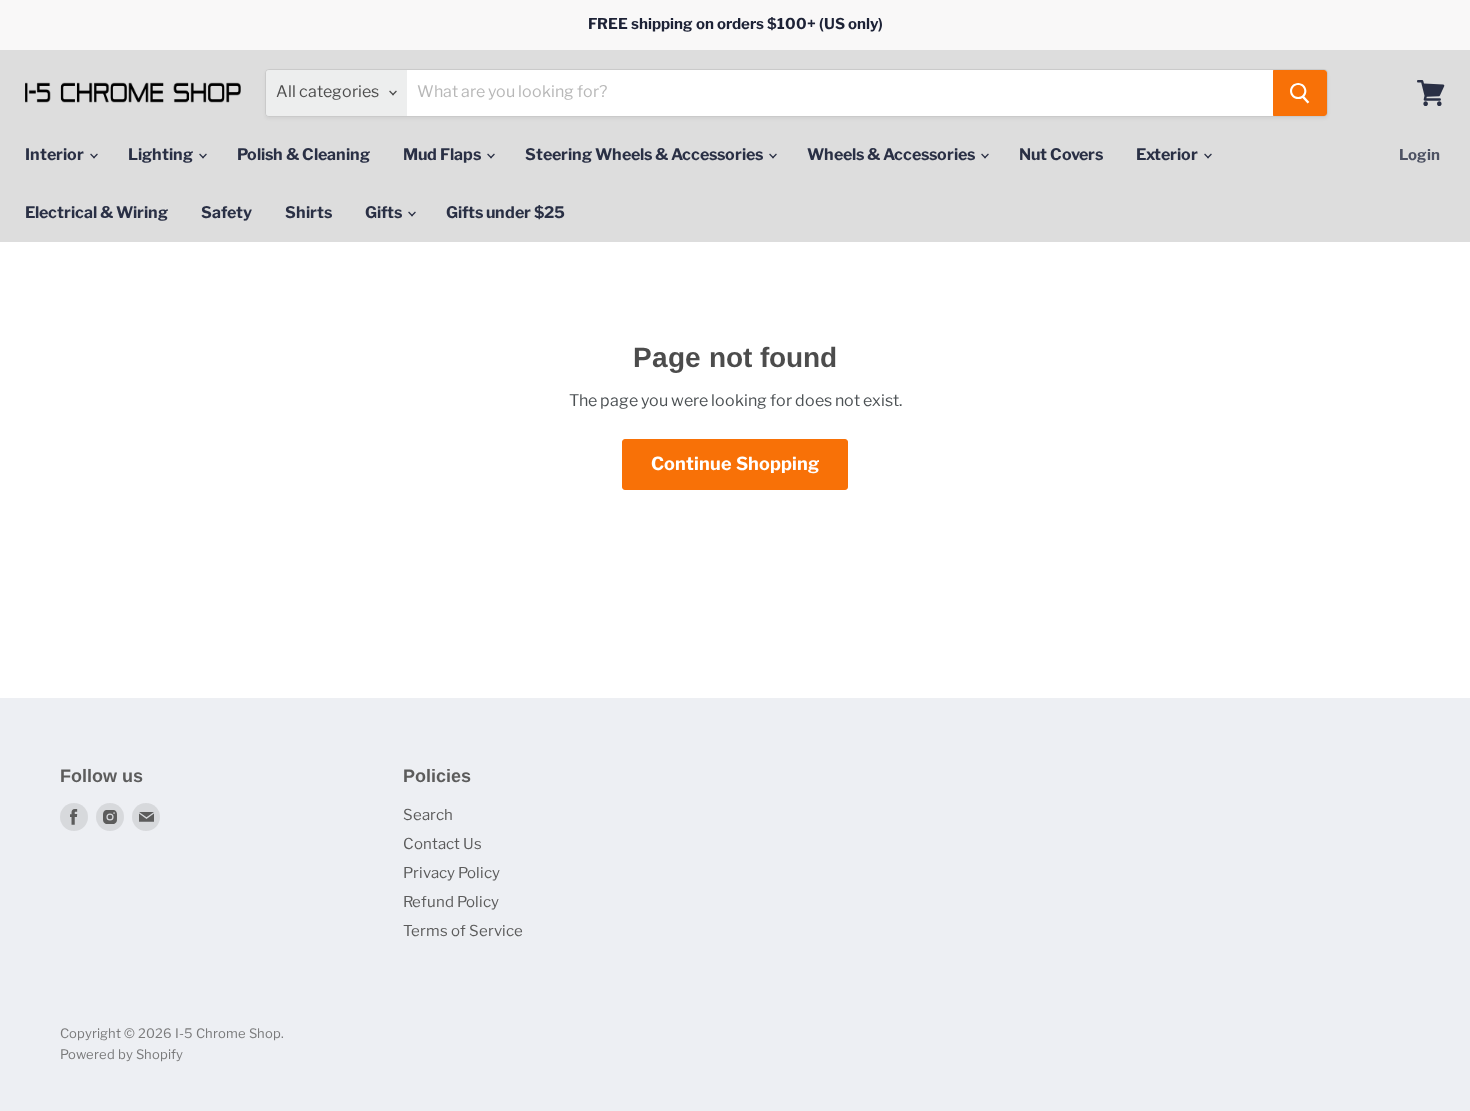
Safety (226, 212)
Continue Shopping (735, 463)
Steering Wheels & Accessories (645, 154)
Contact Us (442, 844)
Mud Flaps (443, 154)
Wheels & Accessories (892, 154)
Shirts (308, 212)
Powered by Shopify (121, 1054)
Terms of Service (463, 931)
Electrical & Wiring (96, 212)
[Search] (1300, 93)
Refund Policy (451, 902)
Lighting (162, 154)
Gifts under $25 (505, 212)
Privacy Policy (451, 873)
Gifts (385, 212)
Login (1419, 155)
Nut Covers (1061, 154)
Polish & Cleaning (303, 154)
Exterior (1168, 154)
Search (428, 815)
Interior (56, 154)
